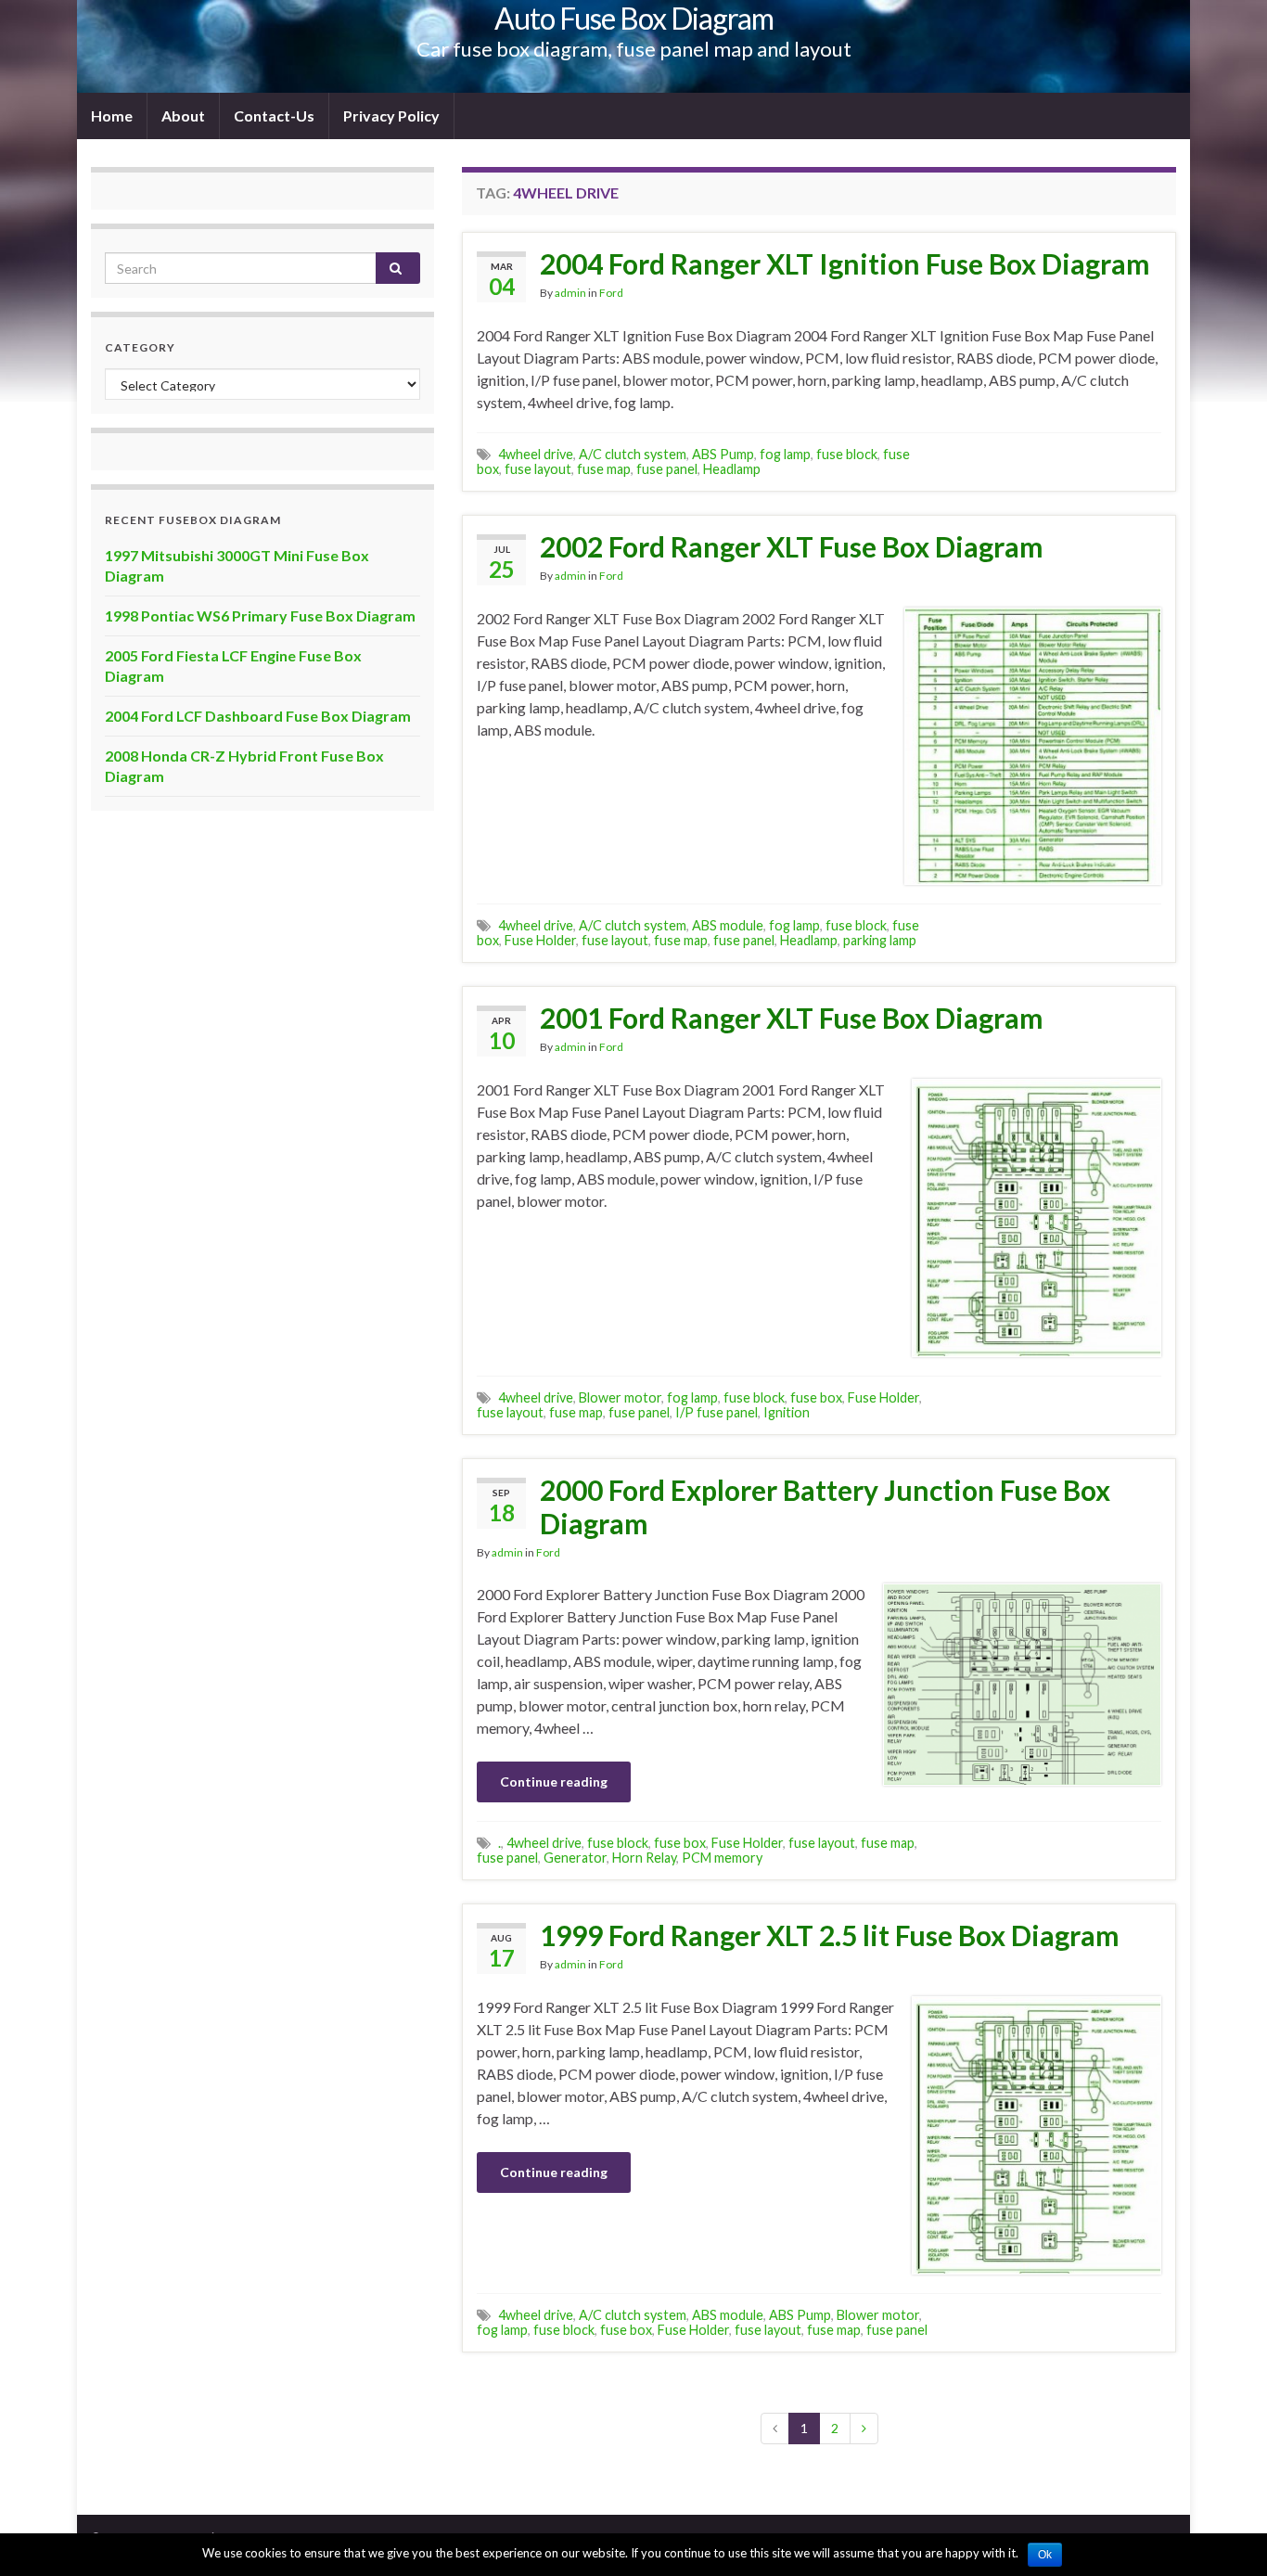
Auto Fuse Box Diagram (634, 18)
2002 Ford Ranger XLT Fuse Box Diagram (792, 546)
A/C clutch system (633, 454)
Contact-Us (274, 115)
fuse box (816, 1397)
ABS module (728, 925)
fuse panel (667, 469)
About (183, 115)
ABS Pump (723, 454)
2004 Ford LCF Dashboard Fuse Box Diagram (258, 716)
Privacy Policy (391, 115)
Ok (1045, 2555)
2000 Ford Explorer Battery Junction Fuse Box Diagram (825, 1506)
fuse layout (538, 469)
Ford (611, 293)
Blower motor (620, 1397)
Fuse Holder (540, 940)
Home (112, 115)
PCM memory (722, 1858)
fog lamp (785, 454)
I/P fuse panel (717, 1412)
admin (570, 293)
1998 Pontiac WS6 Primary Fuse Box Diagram (260, 615)
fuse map (604, 469)
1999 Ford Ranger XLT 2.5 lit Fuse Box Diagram (830, 1935)
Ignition (787, 1412)
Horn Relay (644, 1858)
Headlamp (732, 469)
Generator (575, 1858)
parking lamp (880, 940)
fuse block (847, 454)
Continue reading (554, 1781)
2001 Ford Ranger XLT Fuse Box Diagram (792, 1018)
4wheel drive (536, 454)
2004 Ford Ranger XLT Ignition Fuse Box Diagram (845, 263)
